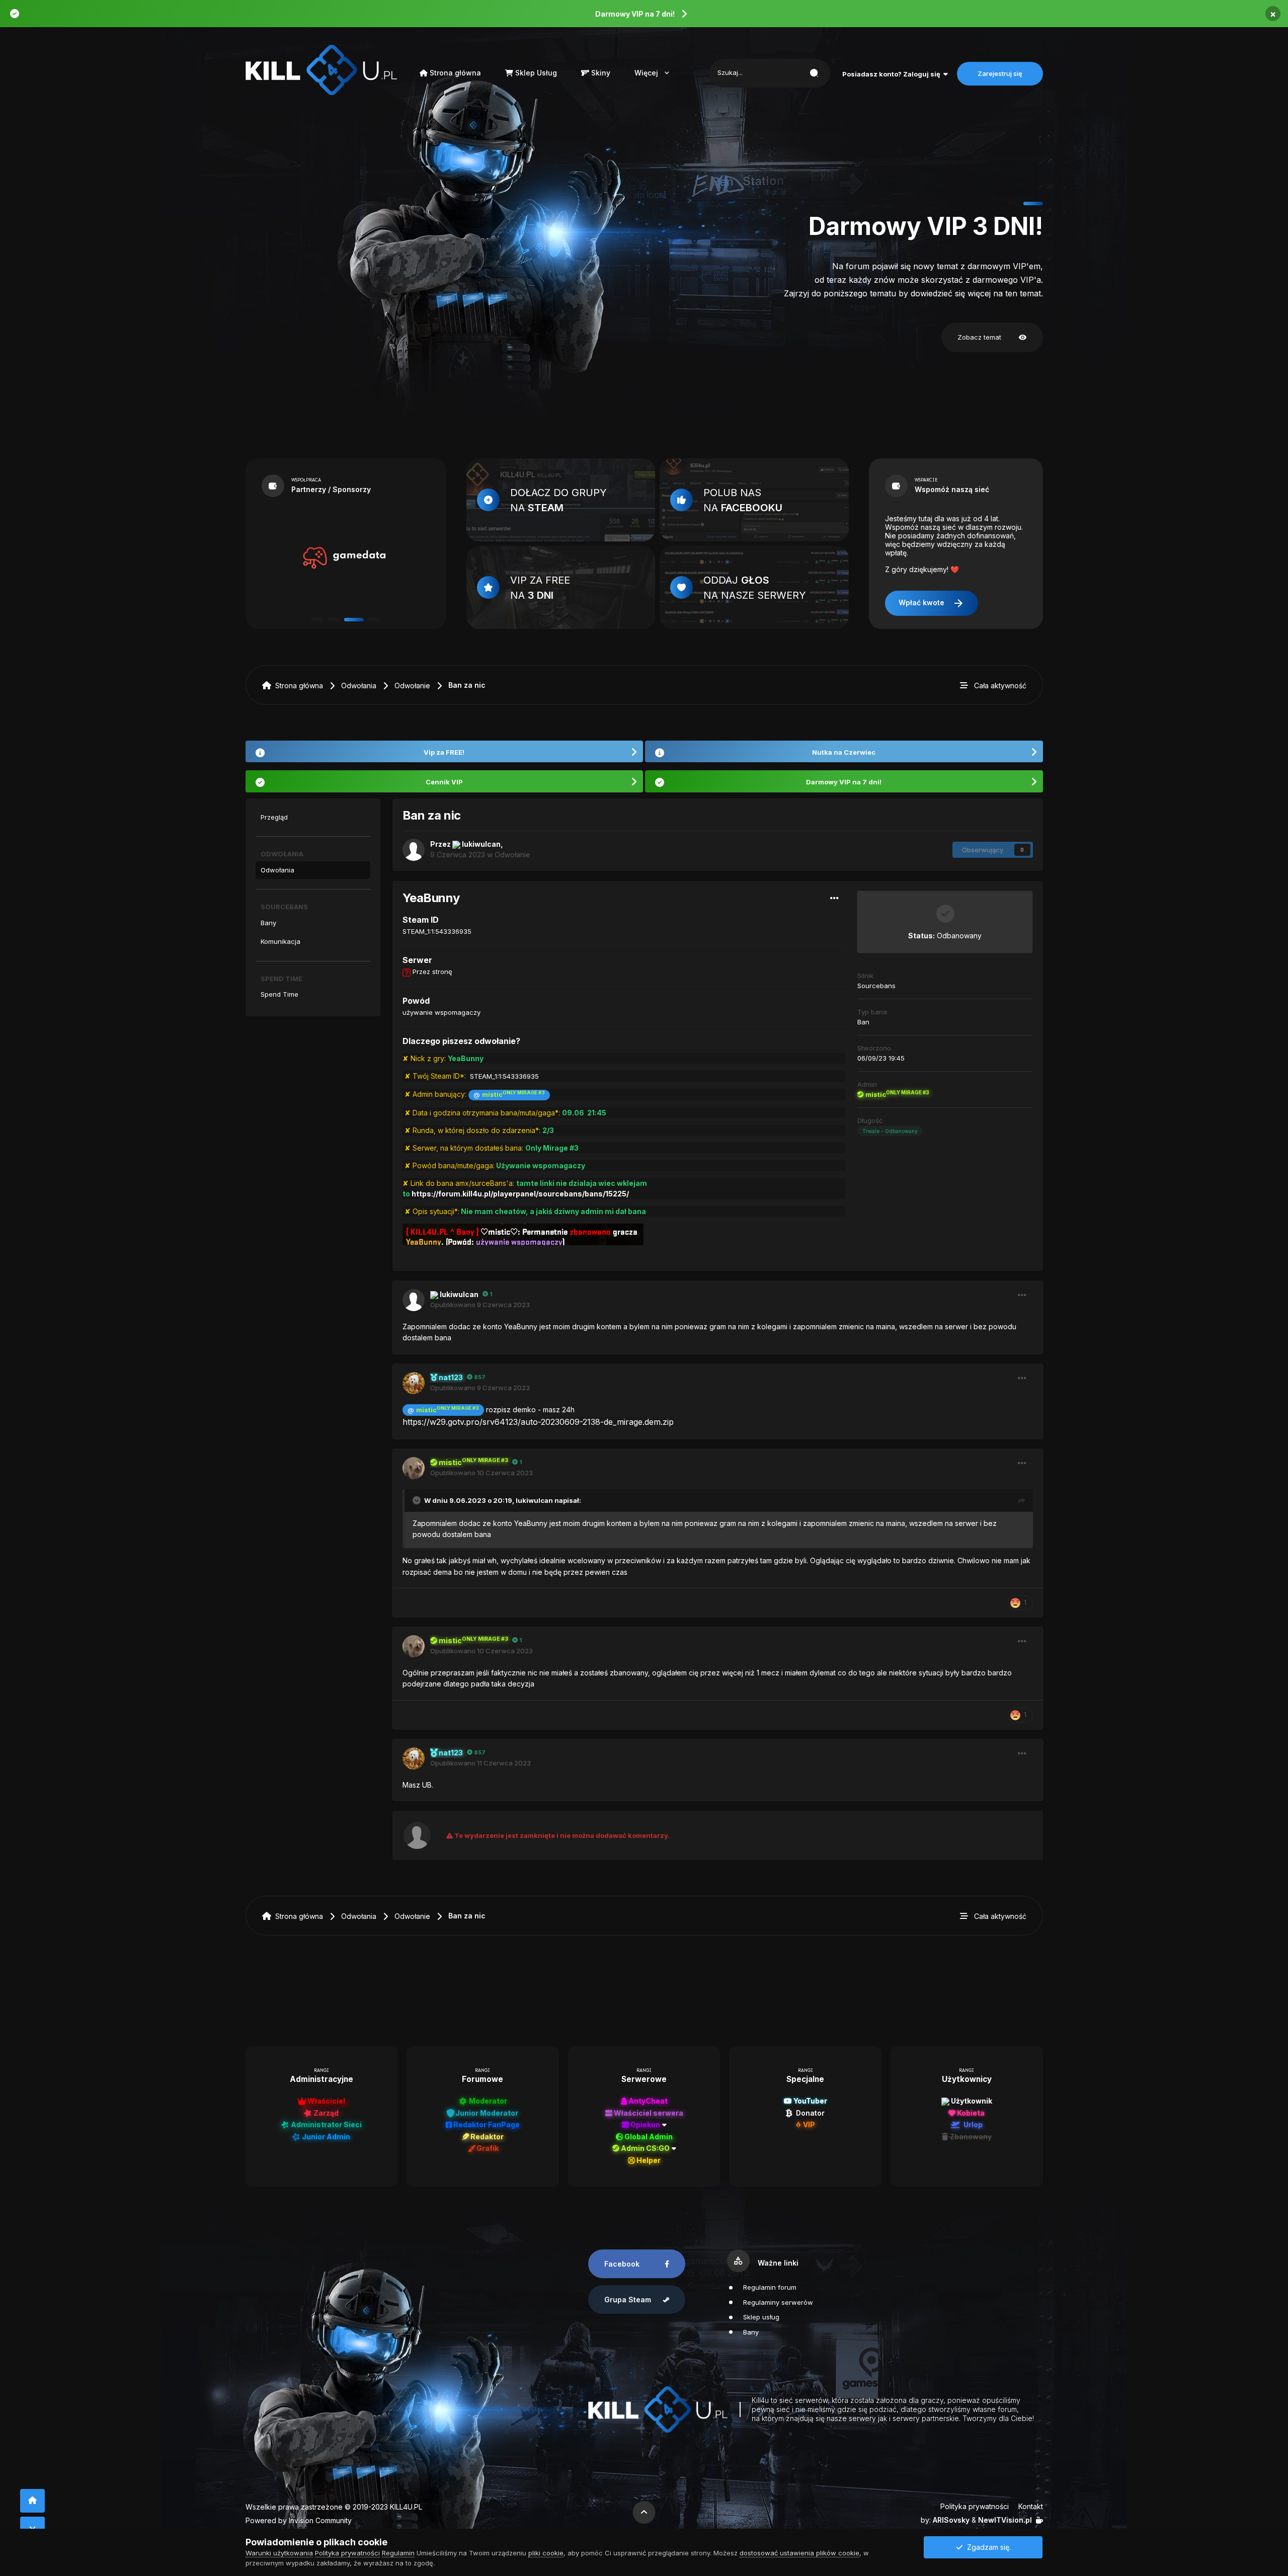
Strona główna (454, 73)
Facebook (622, 2264)
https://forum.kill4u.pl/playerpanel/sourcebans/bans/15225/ (520, 1194)
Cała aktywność (1000, 686)
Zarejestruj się (1000, 73)
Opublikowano (480, 1305)
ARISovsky (951, 2520)
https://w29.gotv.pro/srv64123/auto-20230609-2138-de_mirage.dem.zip (538, 1422)
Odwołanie (412, 686)
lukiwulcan (534, 1500)
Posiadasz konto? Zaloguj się (893, 74)
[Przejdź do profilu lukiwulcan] (414, 850)
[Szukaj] (814, 73)
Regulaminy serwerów (778, 2302)
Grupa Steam (628, 2300)
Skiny (600, 73)
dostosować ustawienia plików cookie (799, 2553)
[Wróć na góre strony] (32, 2501)
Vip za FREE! (444, 752)
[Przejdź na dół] (32, 2528)
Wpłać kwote (932, 603)
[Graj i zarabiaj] (344, 558)
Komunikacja (280, 941)
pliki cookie (546, 2553)
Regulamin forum (770, 2287)
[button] (1013, 204)
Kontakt (1031, 2506)
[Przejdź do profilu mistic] (414, 1468)
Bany (268, 923)
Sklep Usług (535, 73)
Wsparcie (926, 480)
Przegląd (274, 817)
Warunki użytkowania (279, 2553)
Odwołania (359, 686)
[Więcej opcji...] (835, 898)
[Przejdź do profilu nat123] (414, 1383)
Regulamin (398, 2553)
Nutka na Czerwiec (844, 752)
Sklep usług (761, 2317)
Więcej (653, 73)
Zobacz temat (992, 338)
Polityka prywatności (975, 2506)
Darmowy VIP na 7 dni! (635, 14)
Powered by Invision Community (299, 2520)
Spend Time (279, 994)
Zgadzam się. (987, 2547)
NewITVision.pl (1005, 2520)
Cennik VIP (444, 782)
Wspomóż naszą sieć (952, 489)
